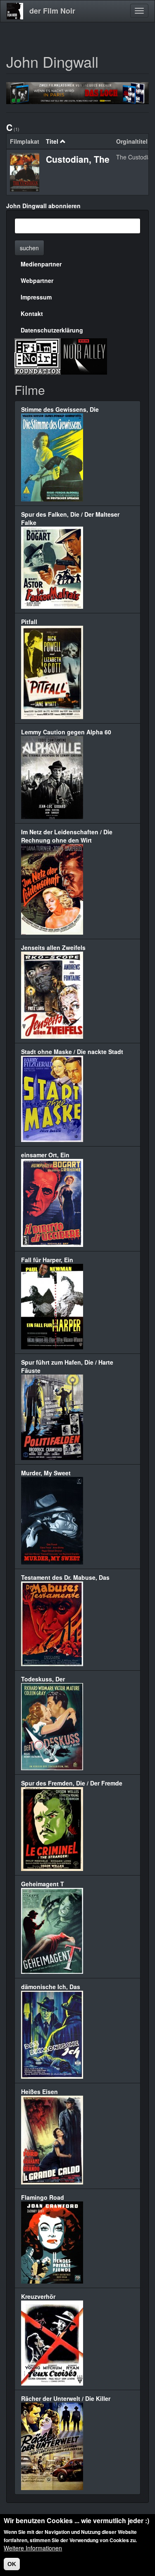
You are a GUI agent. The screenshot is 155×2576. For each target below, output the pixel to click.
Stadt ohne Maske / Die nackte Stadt (72, 1052)
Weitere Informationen (33, 2548)
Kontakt (32, 313)
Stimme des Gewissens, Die (60, 409)
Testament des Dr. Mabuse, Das (65, 1577)
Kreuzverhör (38, 2296)
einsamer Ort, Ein (45, 1155)
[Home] (15, 11)
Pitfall (29, 622)
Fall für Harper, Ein (47, 1260)
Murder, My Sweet (46, 1473)
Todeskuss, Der (43, 1679)
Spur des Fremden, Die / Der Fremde (72, 1783)
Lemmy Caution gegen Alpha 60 (66, 732)
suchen (29, 248)
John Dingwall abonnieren (43, 206)
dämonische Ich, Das (51, 1987)
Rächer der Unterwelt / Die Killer (66, 2398)
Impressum (36, 297)
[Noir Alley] (84, 356)
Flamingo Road (43, 2197)
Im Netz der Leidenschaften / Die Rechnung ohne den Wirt (67, 836)
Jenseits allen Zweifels (53, 947)
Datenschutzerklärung (52, 330)
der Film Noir (52, 11)
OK (12, 2564)
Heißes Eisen (39, 2092)
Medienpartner (41, 264)
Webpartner (37, 280)
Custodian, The (78, 159)
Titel (52, 141)
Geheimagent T (43, 1884)
